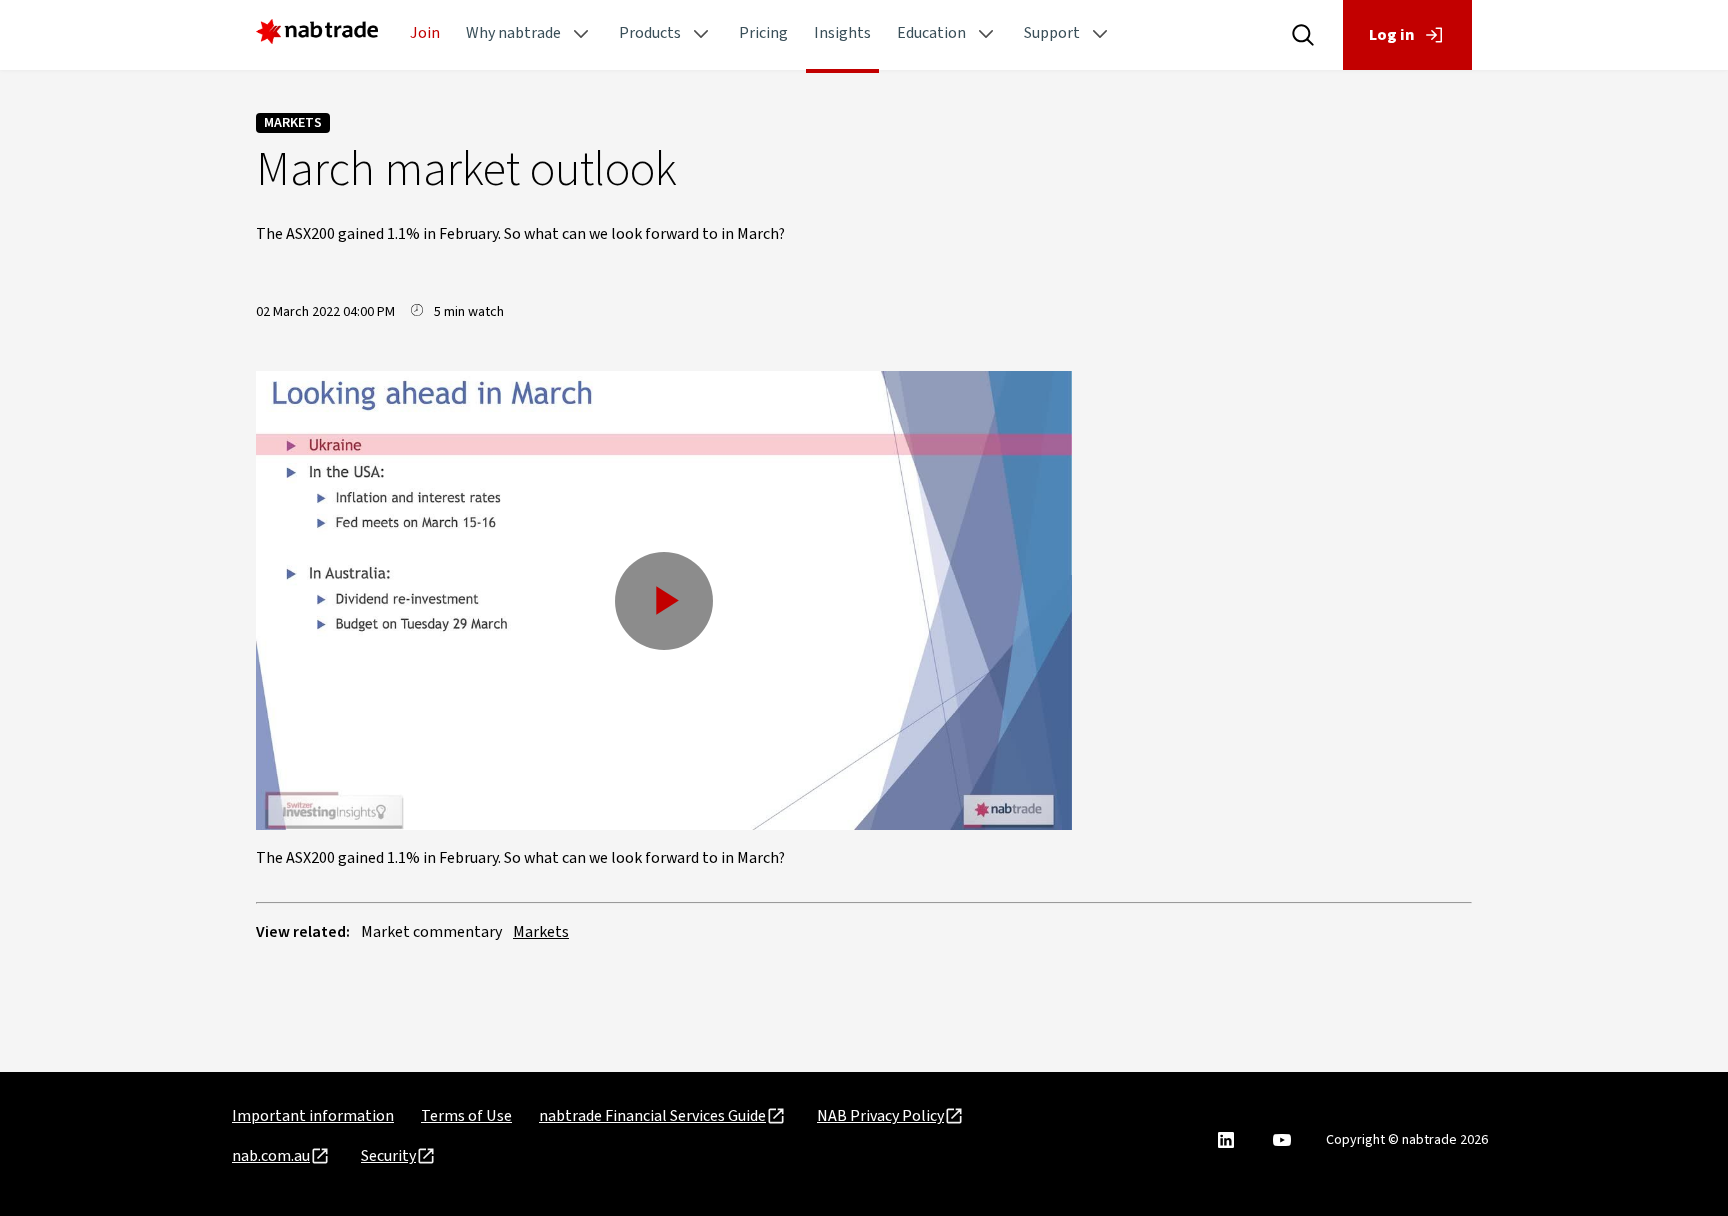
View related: (303, 932)
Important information (313, 1116)
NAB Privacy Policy (880, 1116)
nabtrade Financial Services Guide (652, 1116)
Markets (293, 123)
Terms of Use (466, 1116)
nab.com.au (271, 1156)
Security (388, 1156)
